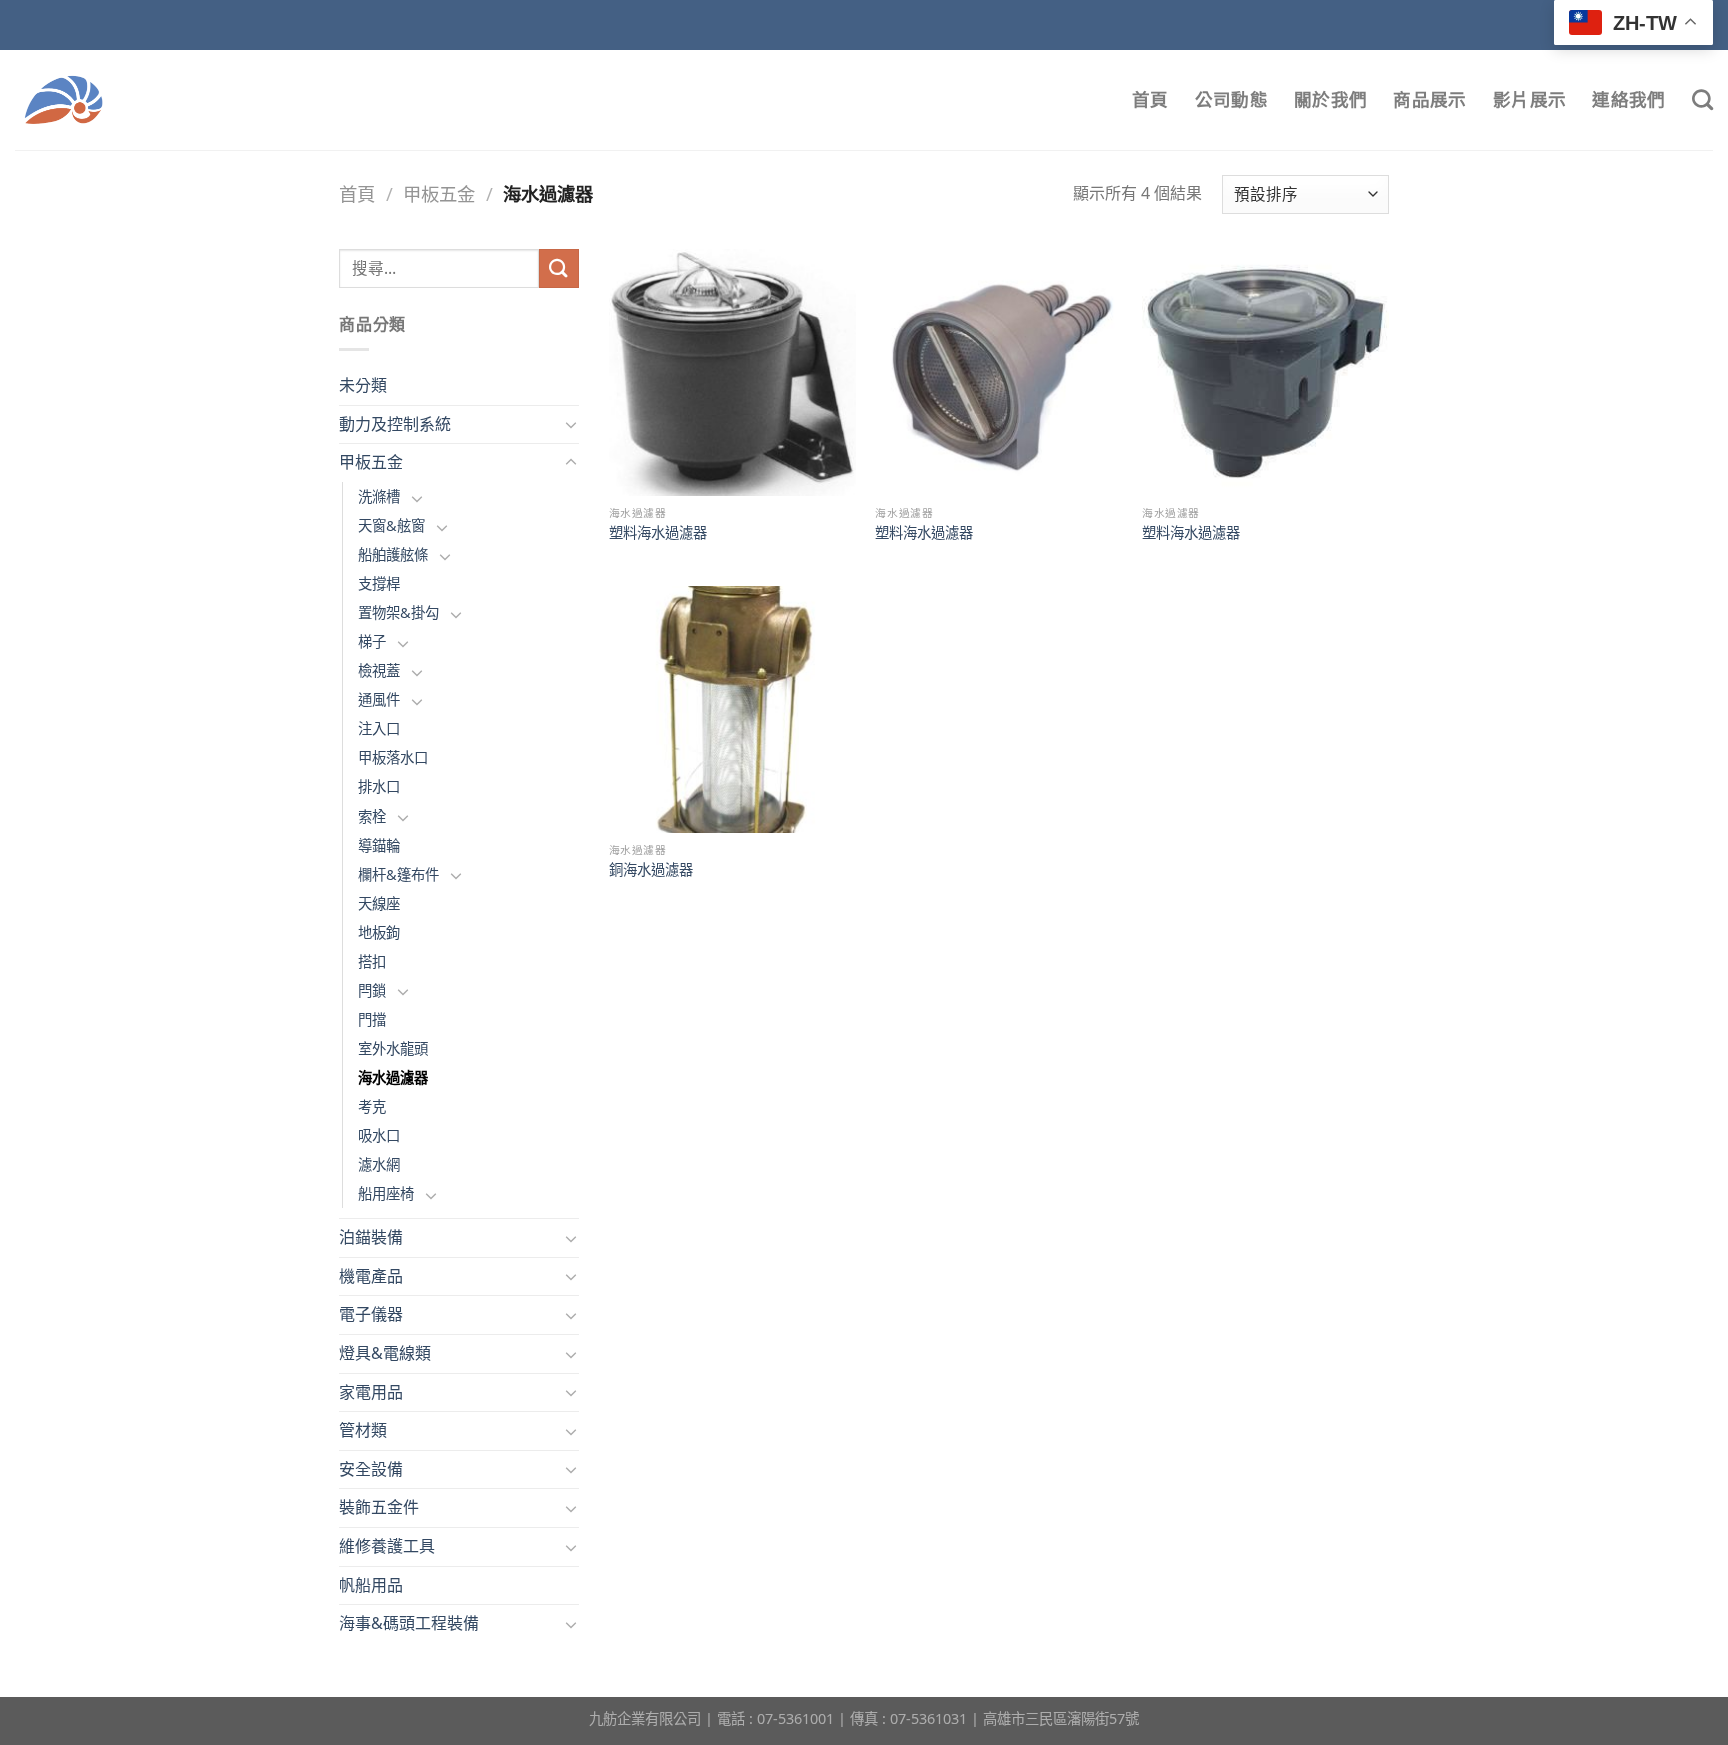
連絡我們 (1628, 99)
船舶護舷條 (393, 554)
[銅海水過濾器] (732, 709)
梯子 (372, 641)
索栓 (372, 816)
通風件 (379, 699)
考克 (372, 1106)
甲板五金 (439, 193)
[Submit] (559, 268)
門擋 (372, 1019)
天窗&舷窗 (391, 525)
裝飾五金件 (379, 1507)
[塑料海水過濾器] (732, 372)
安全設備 (371, 1469)
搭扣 (372, 961)
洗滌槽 (379, 496)
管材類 (363, 1430)
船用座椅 (386, 1193)
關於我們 (1330, 99)
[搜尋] (1702, 99)
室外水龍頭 (393, 1048)
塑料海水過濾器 (658, 533)
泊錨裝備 (371, 1237)
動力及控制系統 (395, 424)
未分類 (363, 385)
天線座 (379, 903)
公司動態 (1231, 99)
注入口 (379, 728)
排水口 (379, 786)
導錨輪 (379, 845)
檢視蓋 (379, 670)
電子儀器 (371, 1314)
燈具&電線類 (385, 1353)
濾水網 (379, 1164)
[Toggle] (571, 424)
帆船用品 (371, 1585)
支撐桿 (379, 583)
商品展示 (1429, 99)
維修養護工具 (387, 1546)
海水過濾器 (393, 1077)
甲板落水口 (393, 757)
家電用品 (371, 1392)
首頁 (1150, 99)
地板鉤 (379, 932)
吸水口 (379, 1135)
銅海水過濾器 (651, 870)
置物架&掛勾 (398, 612)
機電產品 (371, 1276)
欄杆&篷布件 (398, 874)
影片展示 (1529, 99)
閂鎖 (372, 990)
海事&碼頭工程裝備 (409, 1623)
